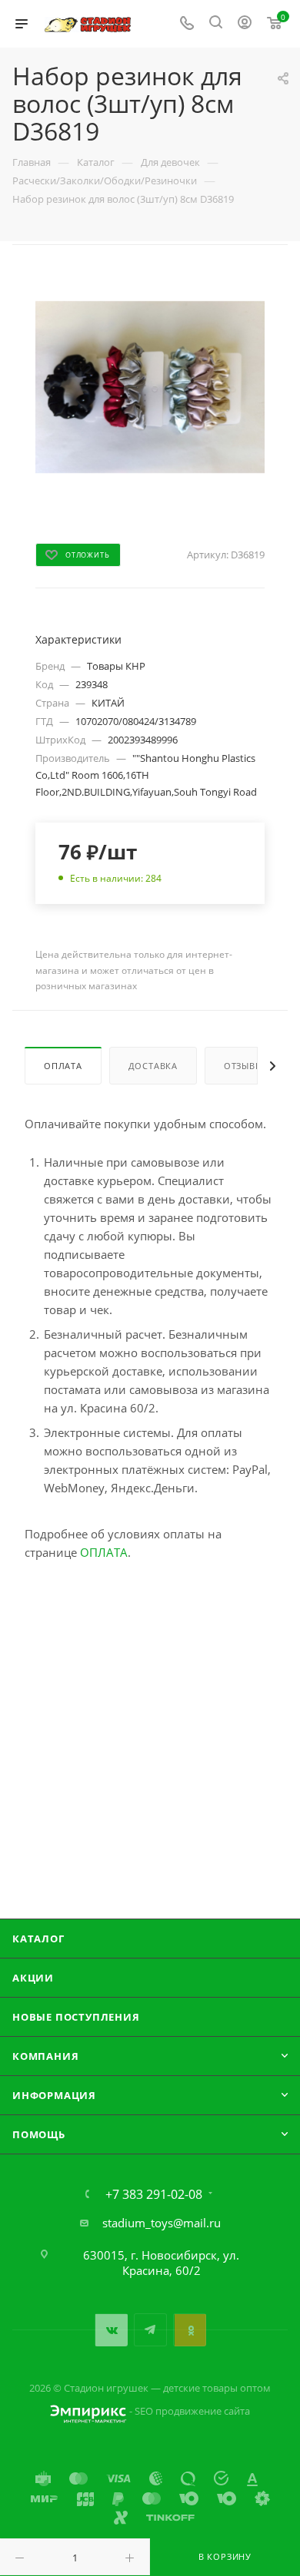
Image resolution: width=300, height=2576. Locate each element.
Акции (33, 1978)
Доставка (153, 1066)
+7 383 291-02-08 (154, 2194)
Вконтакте (111, 2330)
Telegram (150, 2330)
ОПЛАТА (104, 1552)
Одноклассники (190, 2330)
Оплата (63, 1066)
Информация (54, 2095)
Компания (45, 2056)
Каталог (38, 1939)
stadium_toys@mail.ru (162, 2223)
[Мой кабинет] (245, 24)
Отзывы (243, 1066)
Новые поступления (76, 2017)
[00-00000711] (150, 386)
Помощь (39, 2134)
